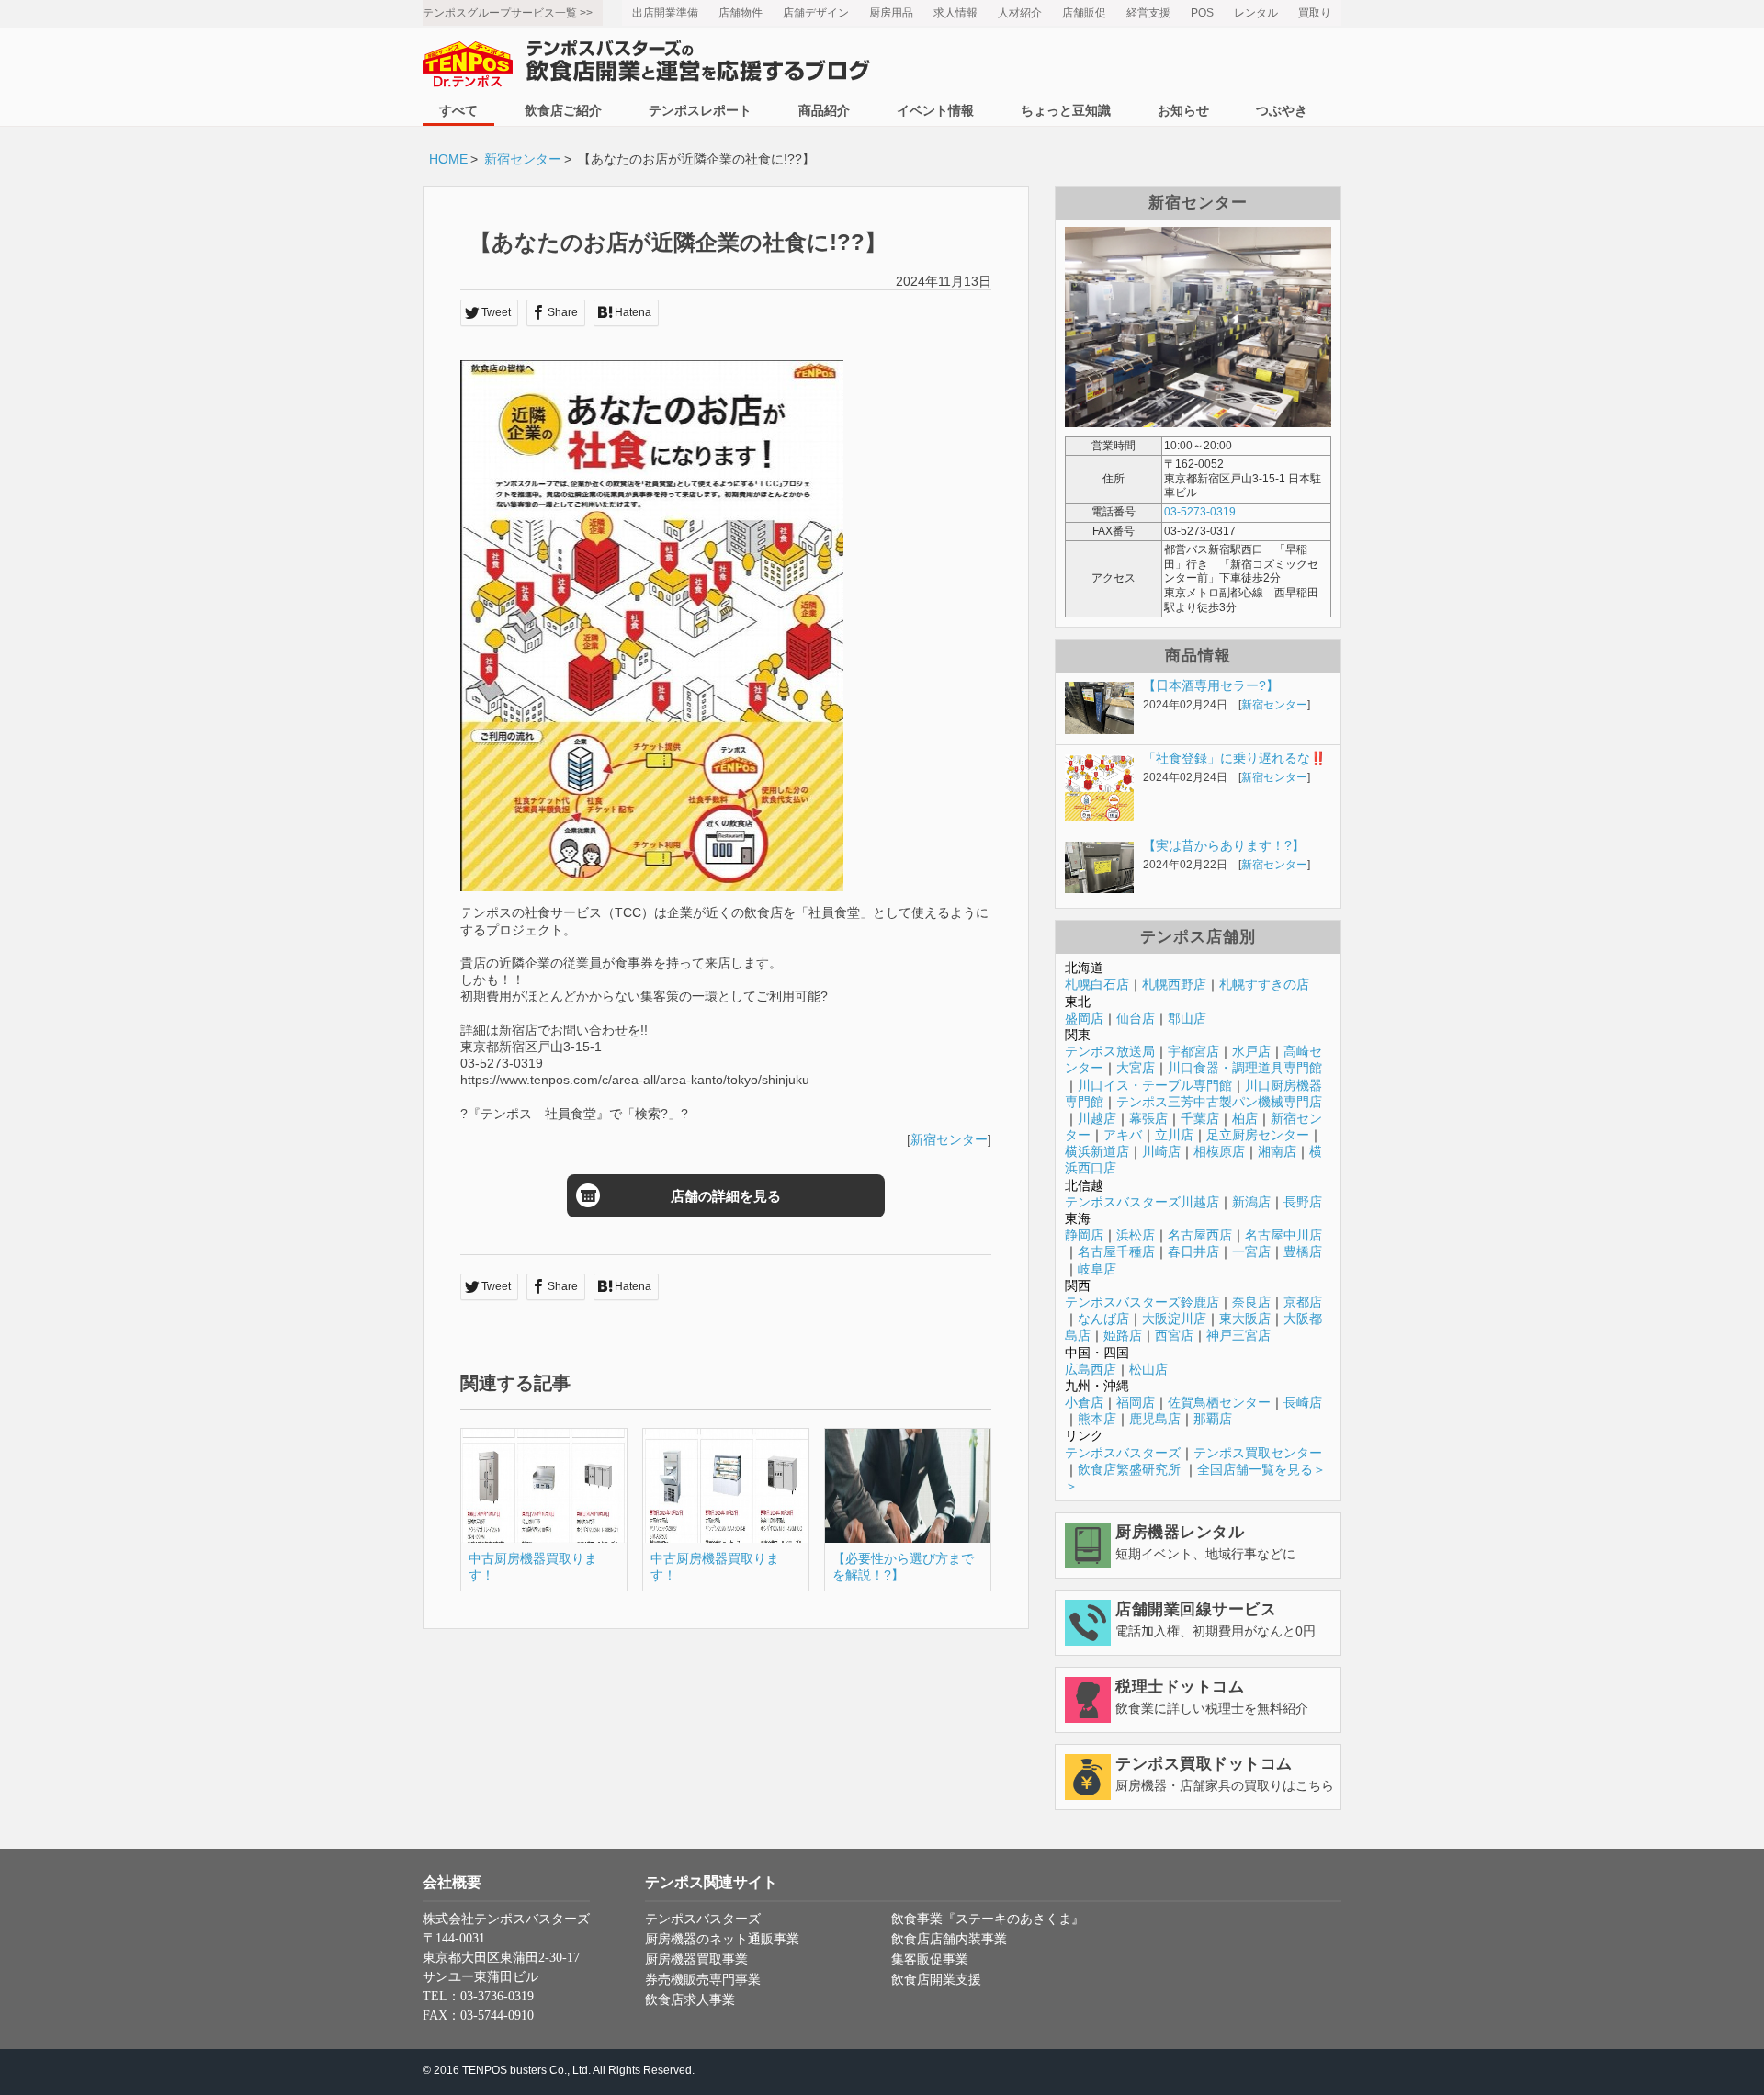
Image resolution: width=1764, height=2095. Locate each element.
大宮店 (1136, 1068)
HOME (448, 159)
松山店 (1148, 1369)
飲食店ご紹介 (563, 110)
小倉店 (1084, 1402)
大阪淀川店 (1174, 1319)
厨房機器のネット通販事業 (722, 1939)
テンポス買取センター (1258, 1453)
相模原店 (1219, 1151)
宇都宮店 (1193, 1051)
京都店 (1303, 1302)
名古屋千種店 (1116, 1251)
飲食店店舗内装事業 (949, 1939)
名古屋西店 (1200, 1235)
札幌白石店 (1097, 984)
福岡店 (1136, 1402)
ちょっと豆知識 (1066, 110)
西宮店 (1174, 1335)
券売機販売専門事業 (703, 1980)
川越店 (1097, 1118)
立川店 (1174, 1135)
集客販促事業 (930, 1959)
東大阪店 (1245, 1319)
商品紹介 (824, 110)
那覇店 (1213, 1419)
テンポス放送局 (1110, 1051)
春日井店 (1193, 1251)
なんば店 (1103, 1319)
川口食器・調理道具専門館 (1245, 1068)
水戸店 (1251, 1051)
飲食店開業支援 (936, 1980)
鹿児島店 (1155, 1419)
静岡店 (1084, 1235)
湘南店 (1277, 1151)
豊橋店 (1303, 1251)
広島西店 (1091, 1369)
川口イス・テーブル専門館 (1155, 1085)
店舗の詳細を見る (726, 1196)
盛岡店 (1084, 1018)
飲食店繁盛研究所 (1129, 1469)
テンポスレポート (700, 110)
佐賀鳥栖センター (1219, 1402)
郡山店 (1187, 1018)
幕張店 (1148, 1118)
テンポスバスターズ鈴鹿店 (1142, 1302)
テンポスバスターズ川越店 (1142, 1202)
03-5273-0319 (1200, 512)
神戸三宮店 (1238, 1335)
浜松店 (1136, 1235)
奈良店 (1251, 1302)
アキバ (1123, 1135)
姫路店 (1123, 1335)
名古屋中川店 (1283, 1235)
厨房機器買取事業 (696, 1959)
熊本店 (1097, 1419)
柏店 (1245, 1118)
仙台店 (1136, 1018)
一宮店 (1251, 1251)
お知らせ (1183, 110)
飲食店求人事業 (690, 2000)
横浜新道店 (1097, 1151)
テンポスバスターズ (1123, 1453)
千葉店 (1200, 1118)
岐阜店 (1097, 1269)
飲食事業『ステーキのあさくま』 (988, 1919)
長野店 (1303, 1202)
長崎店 (1303, 1402)
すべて (458, 110)
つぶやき (1282, 110)
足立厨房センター (1258, 1135)
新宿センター (523, 159)
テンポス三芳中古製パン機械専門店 (1219, 1102)
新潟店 (1251, 1202)
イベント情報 (935, 110)
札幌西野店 (1174, 984)
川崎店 (1161, 1151)
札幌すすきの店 (1264, 984)
